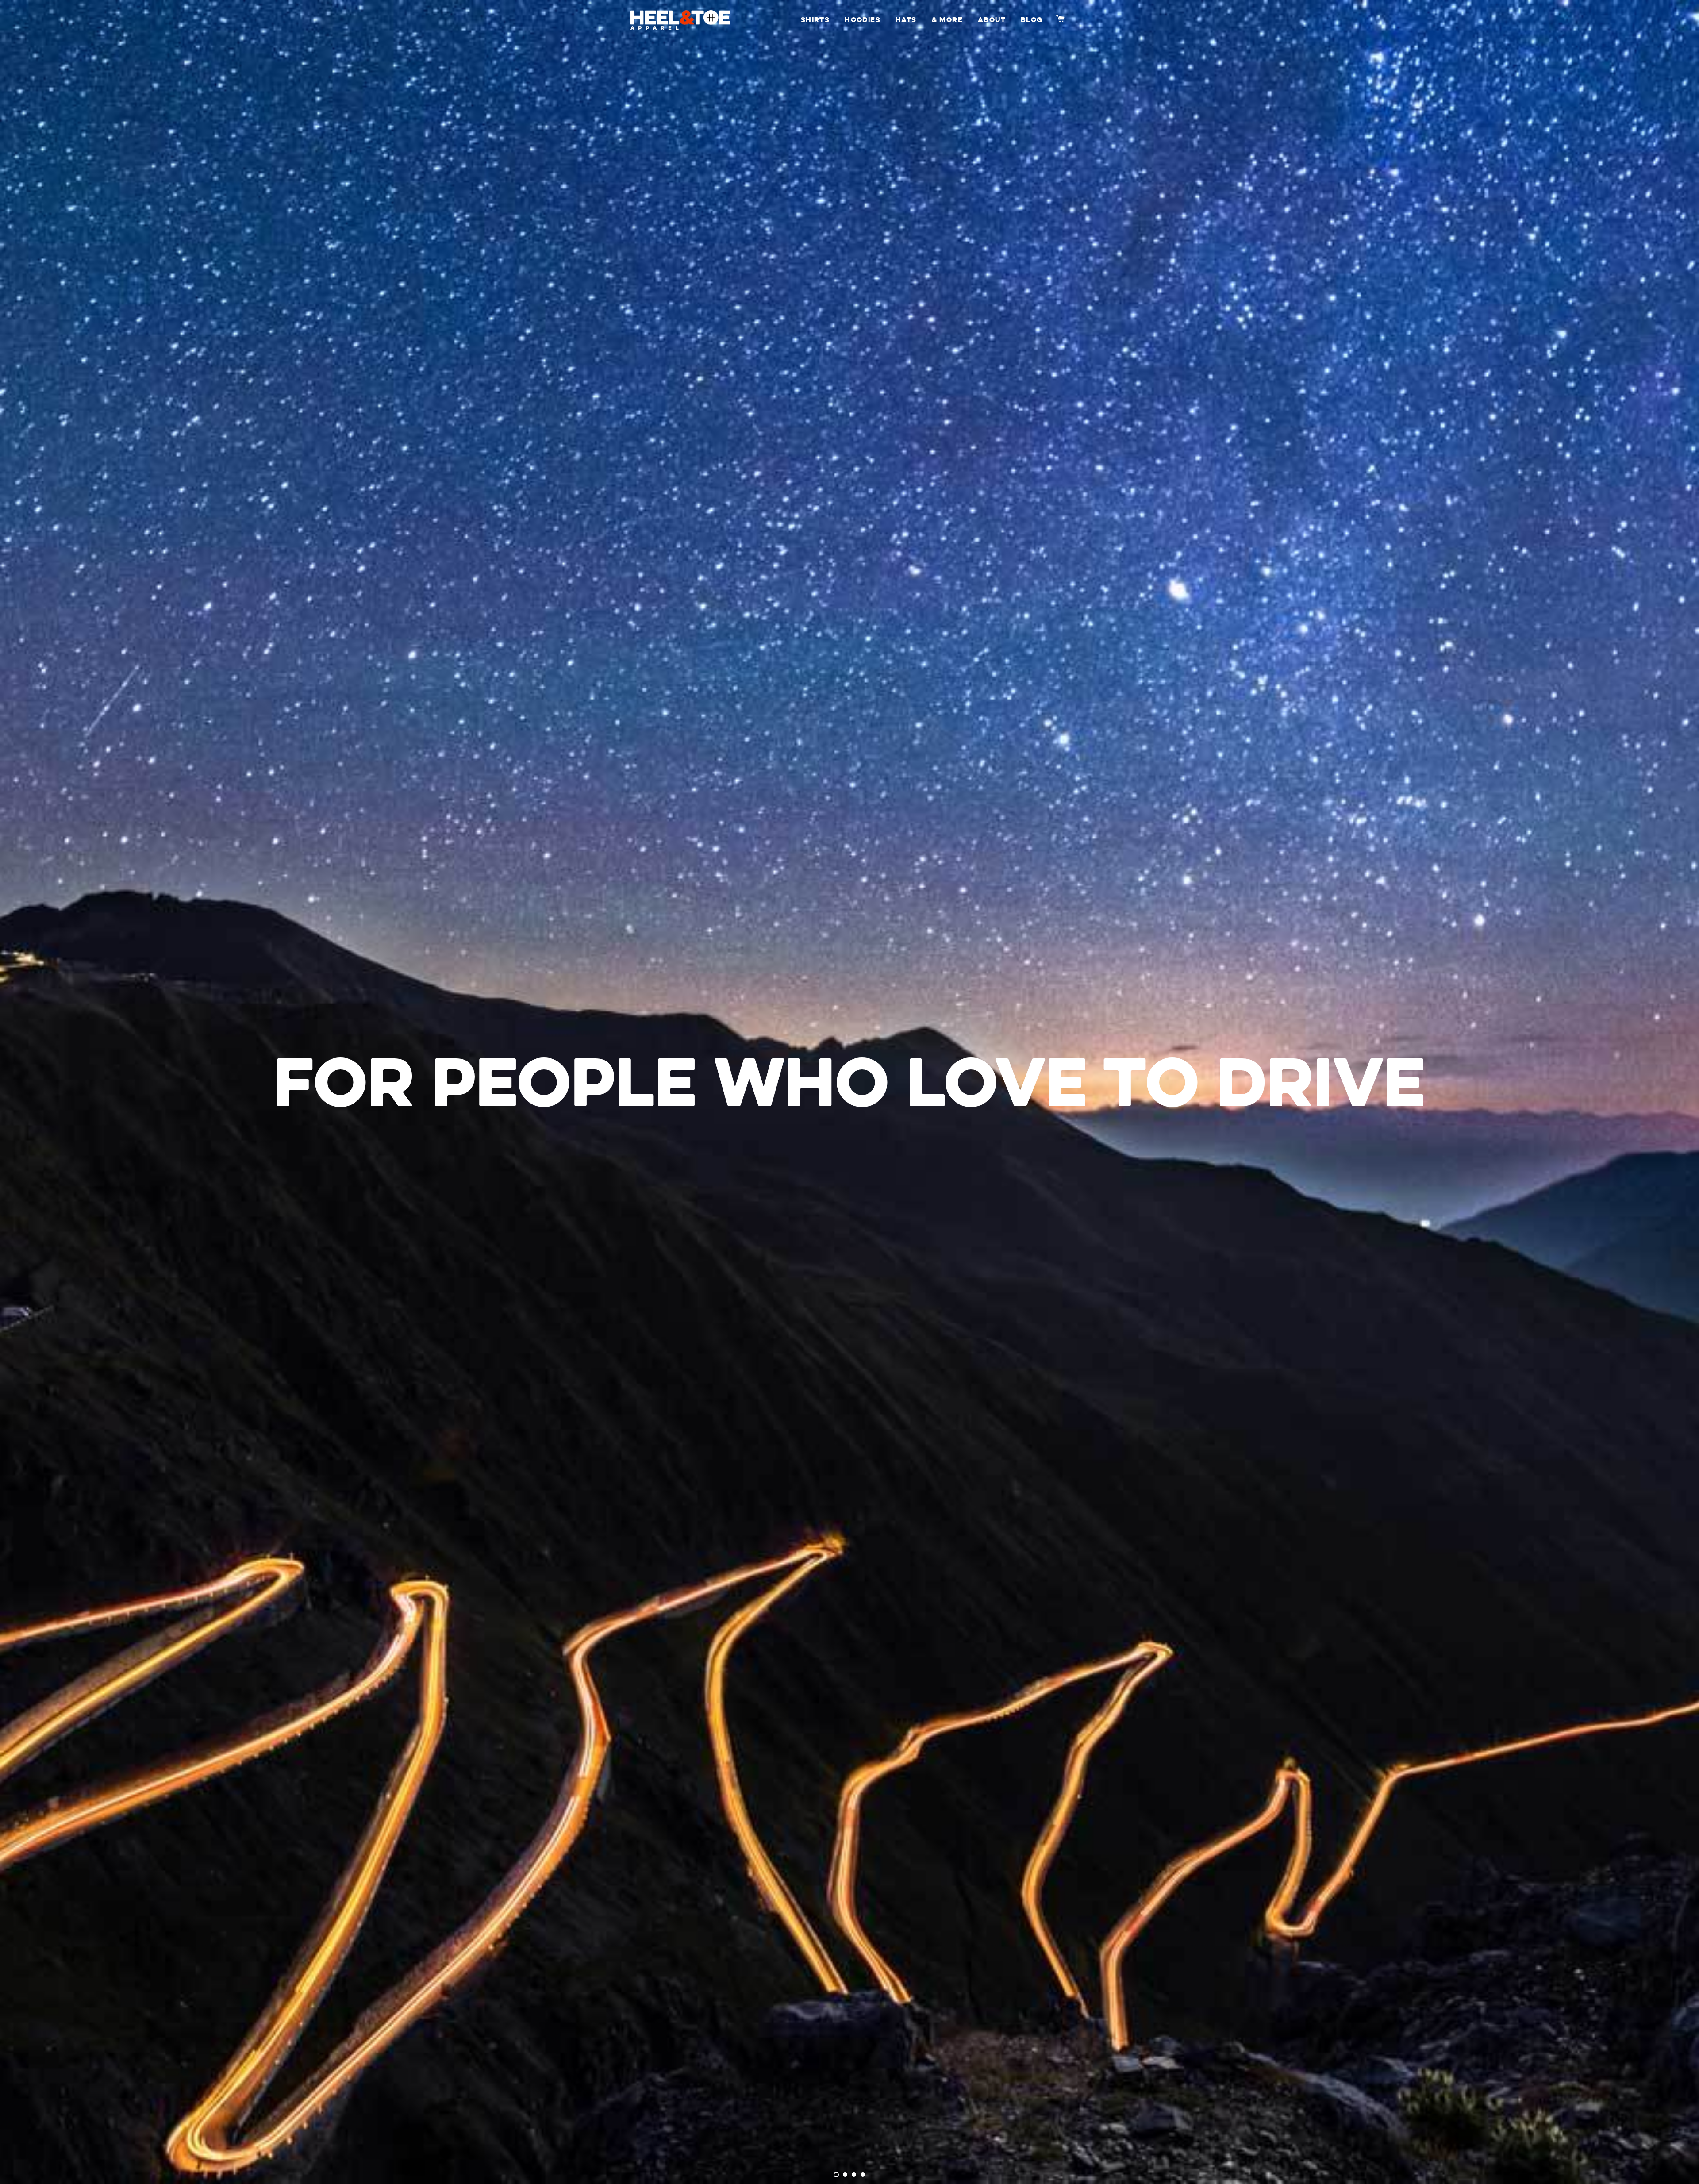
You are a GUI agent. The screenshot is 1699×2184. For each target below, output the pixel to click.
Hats (906, 20)
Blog (1032, 20)
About (992, 20)
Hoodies (863, 20)
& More (947, 20)
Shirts (815, 20)
